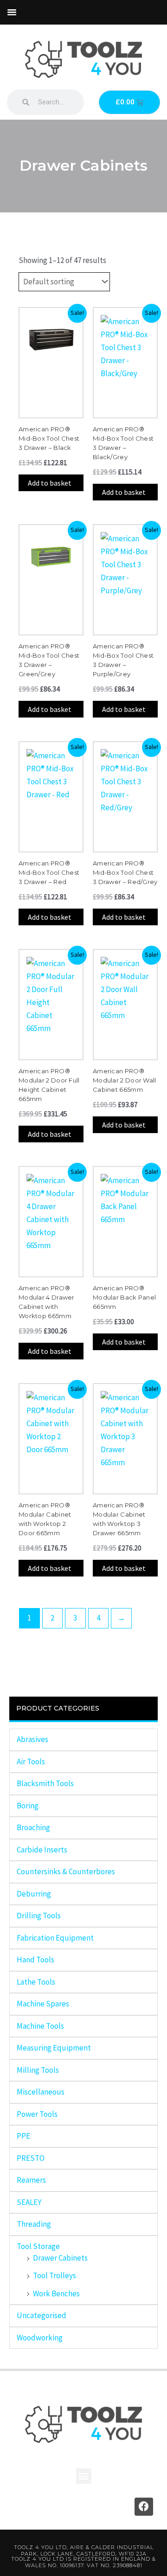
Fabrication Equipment (55, 1938)
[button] (12, 12)
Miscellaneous (41, 2092)
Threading (34, 2224)
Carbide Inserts (42, 1850)
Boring (28, 1806)
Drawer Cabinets (60, 2258)
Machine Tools (40, 2026)
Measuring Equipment (54, 2048)
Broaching (33, 1827)
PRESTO (31, 2158)
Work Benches (56, 2294)
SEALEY (29, 2202)
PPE (23, 2136)
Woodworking (40, 2338)
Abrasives (32, 1739)
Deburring (34, 1894)
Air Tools (31, 1762)
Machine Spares (43, 2004)
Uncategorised (42, 2315)
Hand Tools (35, 1960)
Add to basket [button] (50, 483)
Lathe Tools (36, 1982)
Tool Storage (38, 2246)
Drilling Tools (39, 1916)
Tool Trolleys (55, 2275)
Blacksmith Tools (45, 1783)
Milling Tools (38, 2070)
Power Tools (37, 2114)
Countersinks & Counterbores (66, 1871)
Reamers (31, 2180)
